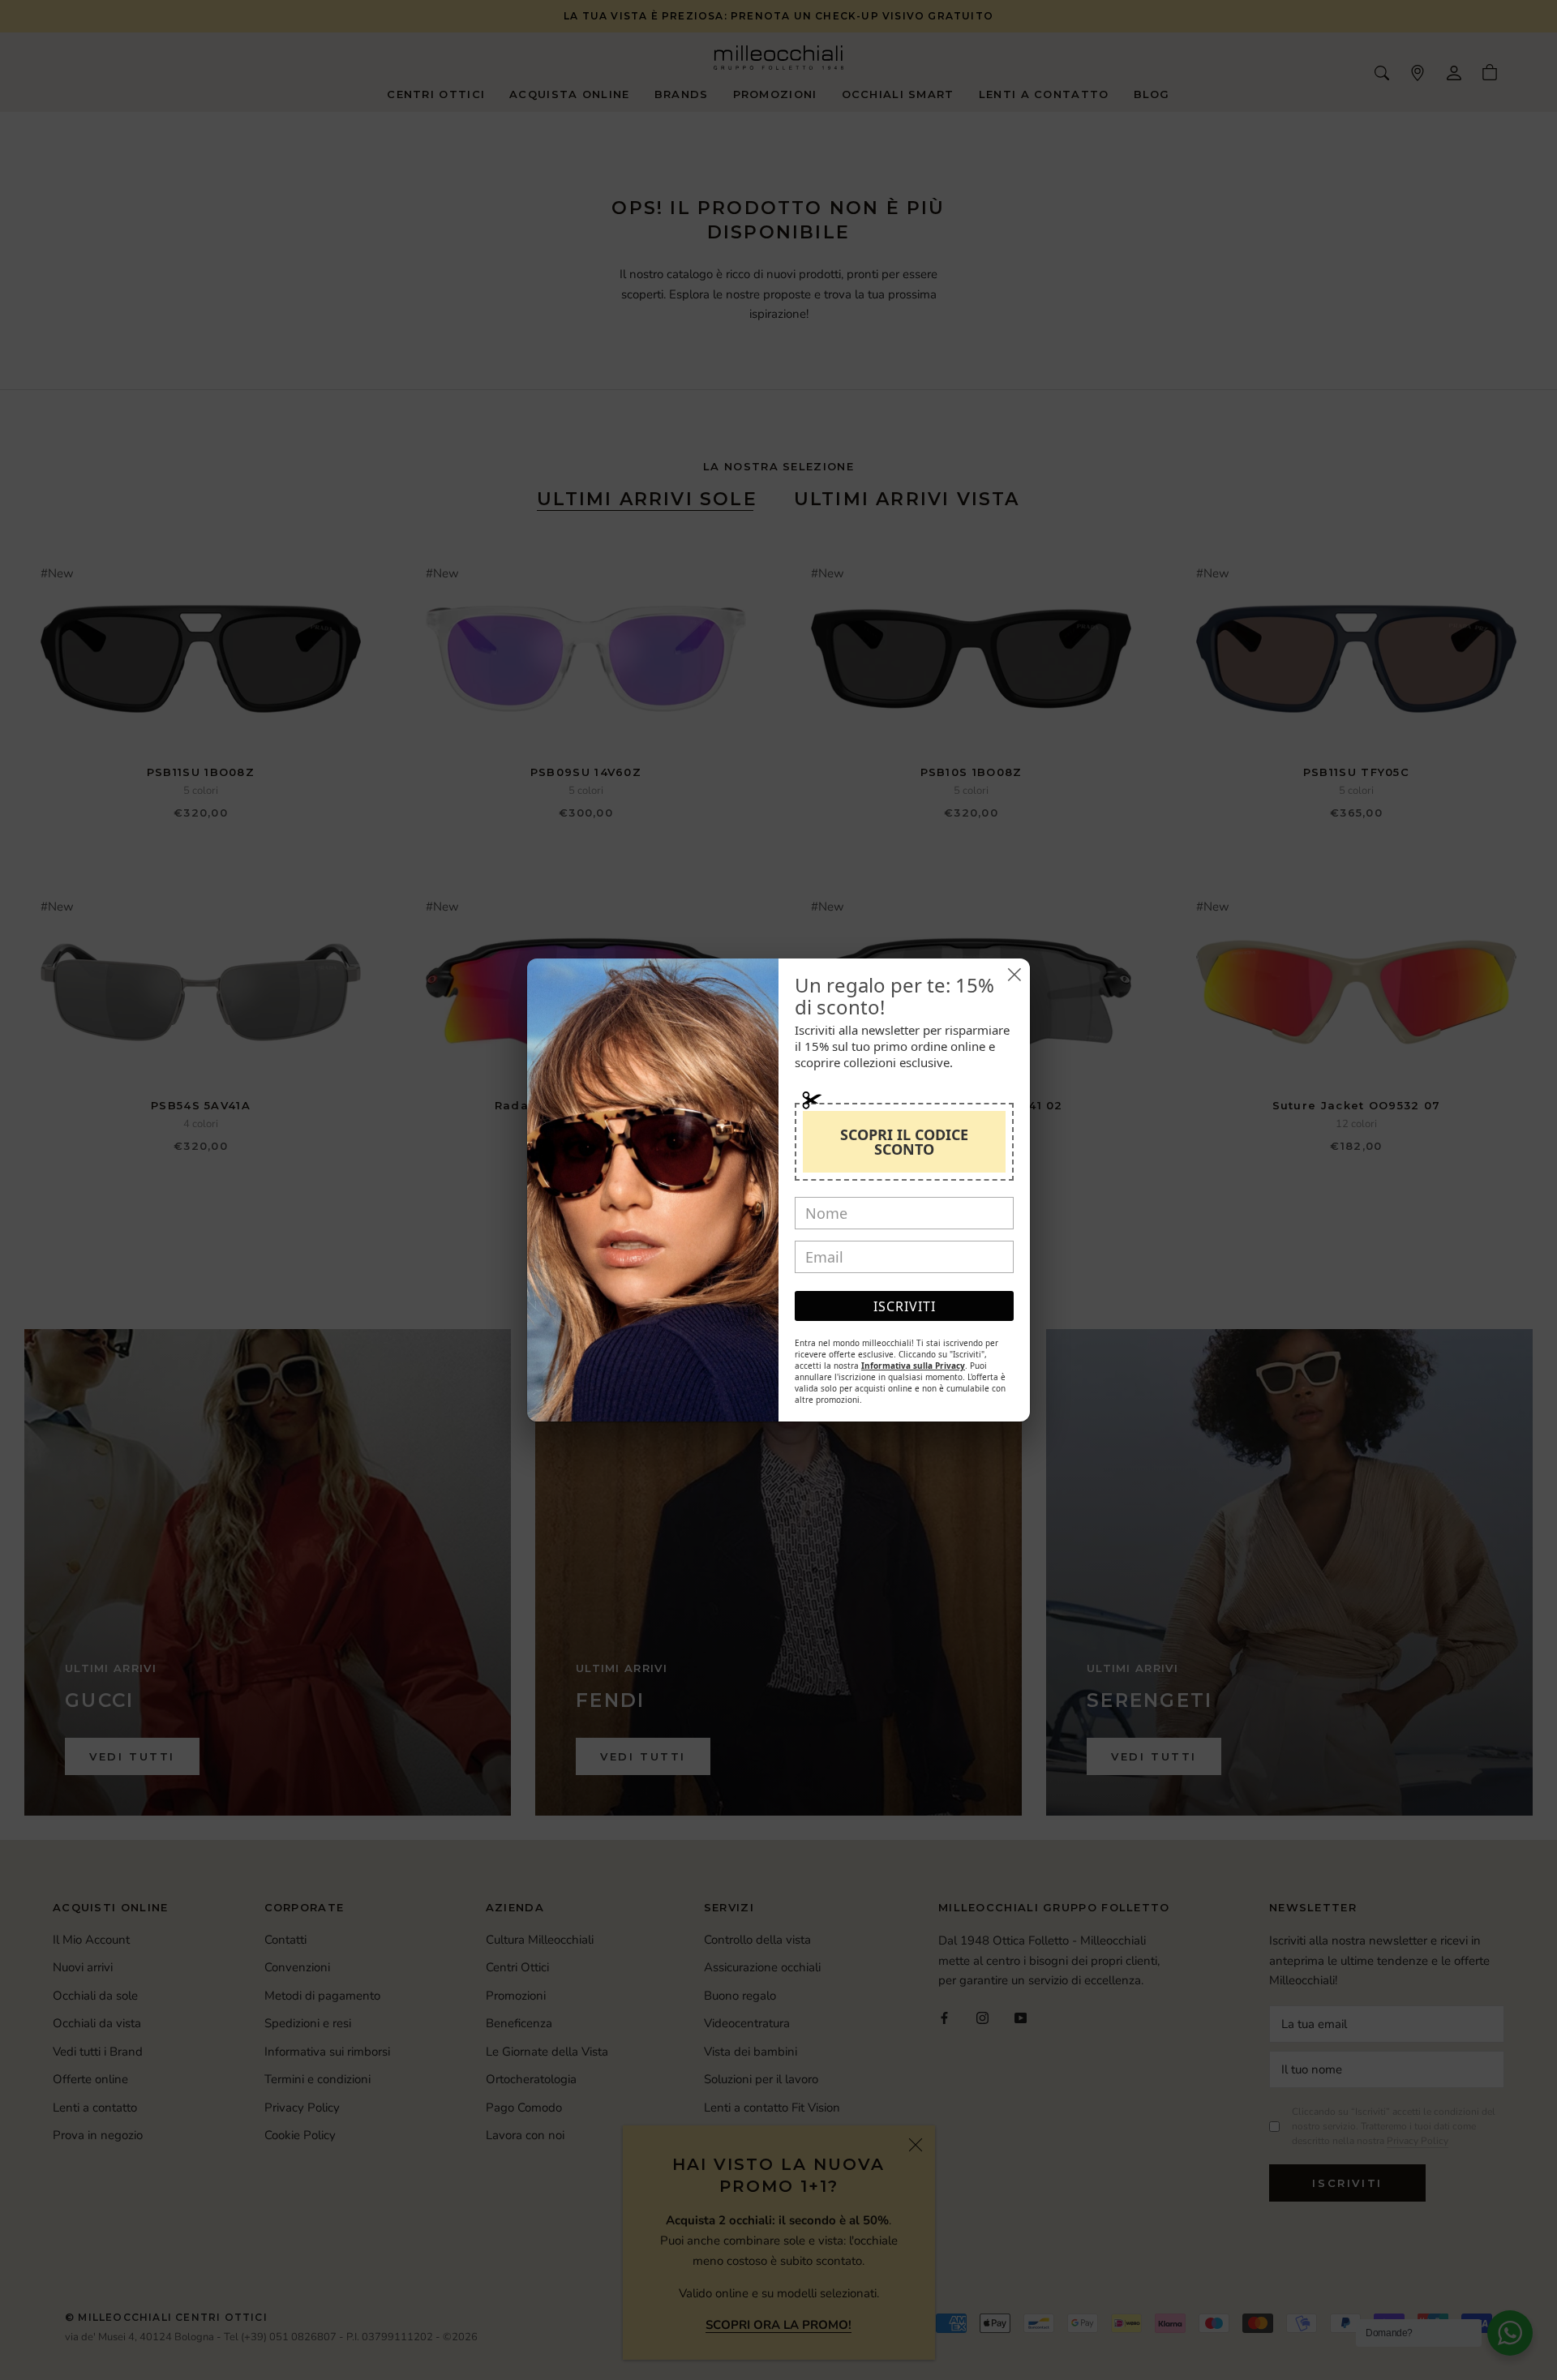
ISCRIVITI (905, 1306)
